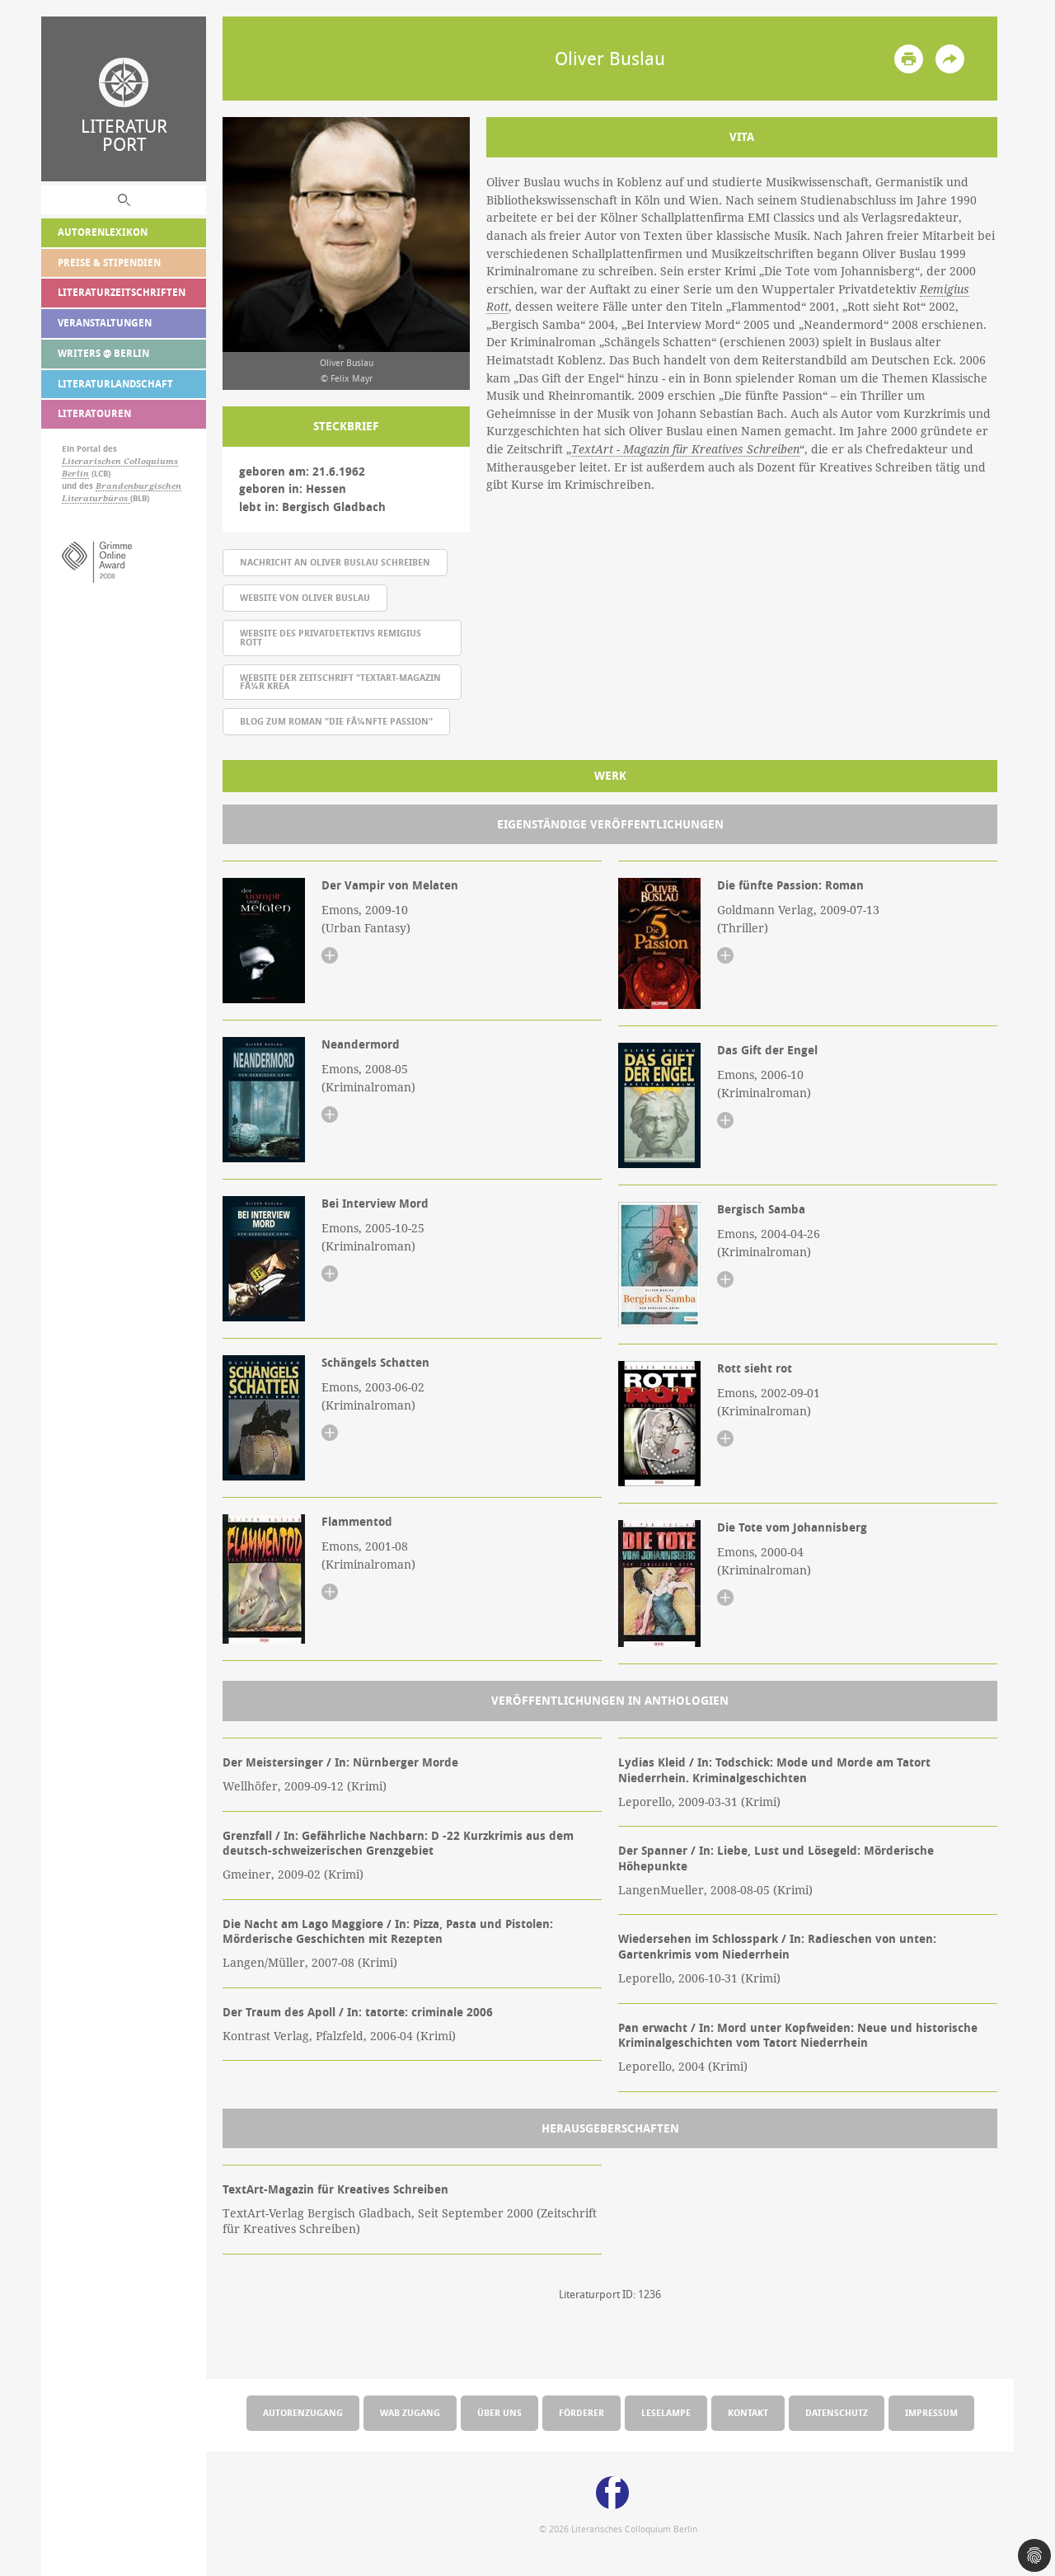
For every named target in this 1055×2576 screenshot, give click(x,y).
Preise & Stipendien (109, 263)
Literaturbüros (96, 498)
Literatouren (94, 413)
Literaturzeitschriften (122, 292)
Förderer (581, 2412)
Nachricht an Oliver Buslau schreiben (335, 562)
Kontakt (748, 2412)
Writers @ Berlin (103, 353)
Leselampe (666, 2412)
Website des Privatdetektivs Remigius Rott (331, 637)
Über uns (499, 2412)
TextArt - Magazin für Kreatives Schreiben (685, 449)
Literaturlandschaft (115, 384)
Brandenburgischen (138, 486)
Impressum (931, 2412)
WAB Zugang (410, 2412)
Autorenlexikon (103, 232)
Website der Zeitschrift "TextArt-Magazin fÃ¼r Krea (340, 682)
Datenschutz (837, 2412)
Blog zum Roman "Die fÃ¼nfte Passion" (336, 721)
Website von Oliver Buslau (305, 597)
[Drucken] (909, 59)
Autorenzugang (303, 2412)
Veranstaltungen (105, 323)
